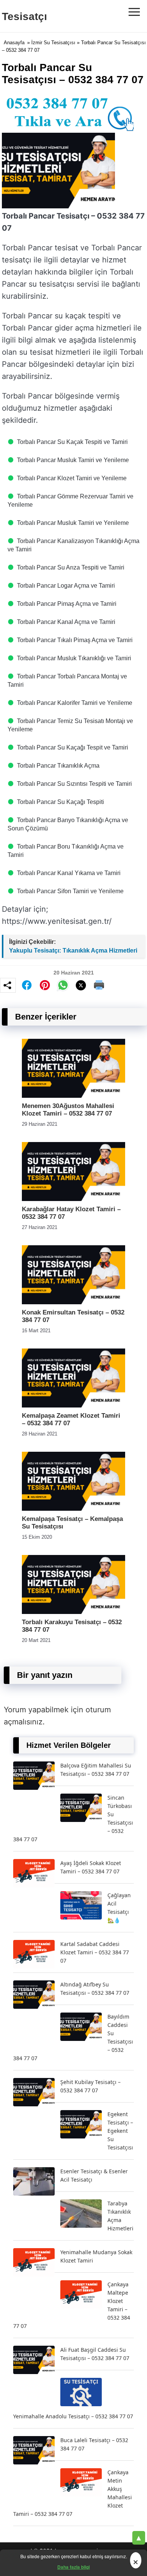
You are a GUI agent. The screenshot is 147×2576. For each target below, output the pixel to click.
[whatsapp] (63, 985)
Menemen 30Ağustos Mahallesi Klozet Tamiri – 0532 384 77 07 (68, 1110)
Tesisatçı (24, 16)
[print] (99, 985)
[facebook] (27, 985)
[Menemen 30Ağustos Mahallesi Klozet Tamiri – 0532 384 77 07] (73, 1096)
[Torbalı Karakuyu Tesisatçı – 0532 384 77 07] (73, 1612)
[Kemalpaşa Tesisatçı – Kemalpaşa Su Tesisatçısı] (73, 1509)
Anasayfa (14, 43)
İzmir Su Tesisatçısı (53, 43)
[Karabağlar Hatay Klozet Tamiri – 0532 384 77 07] (73, 1199)
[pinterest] (45, 985)
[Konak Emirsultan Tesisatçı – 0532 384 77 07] (73, 1302)
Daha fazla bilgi (73, 2567)
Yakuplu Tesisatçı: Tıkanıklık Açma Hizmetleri (73, 950)
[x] (81, 985)
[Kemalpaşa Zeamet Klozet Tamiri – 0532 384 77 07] (73, 1405)
